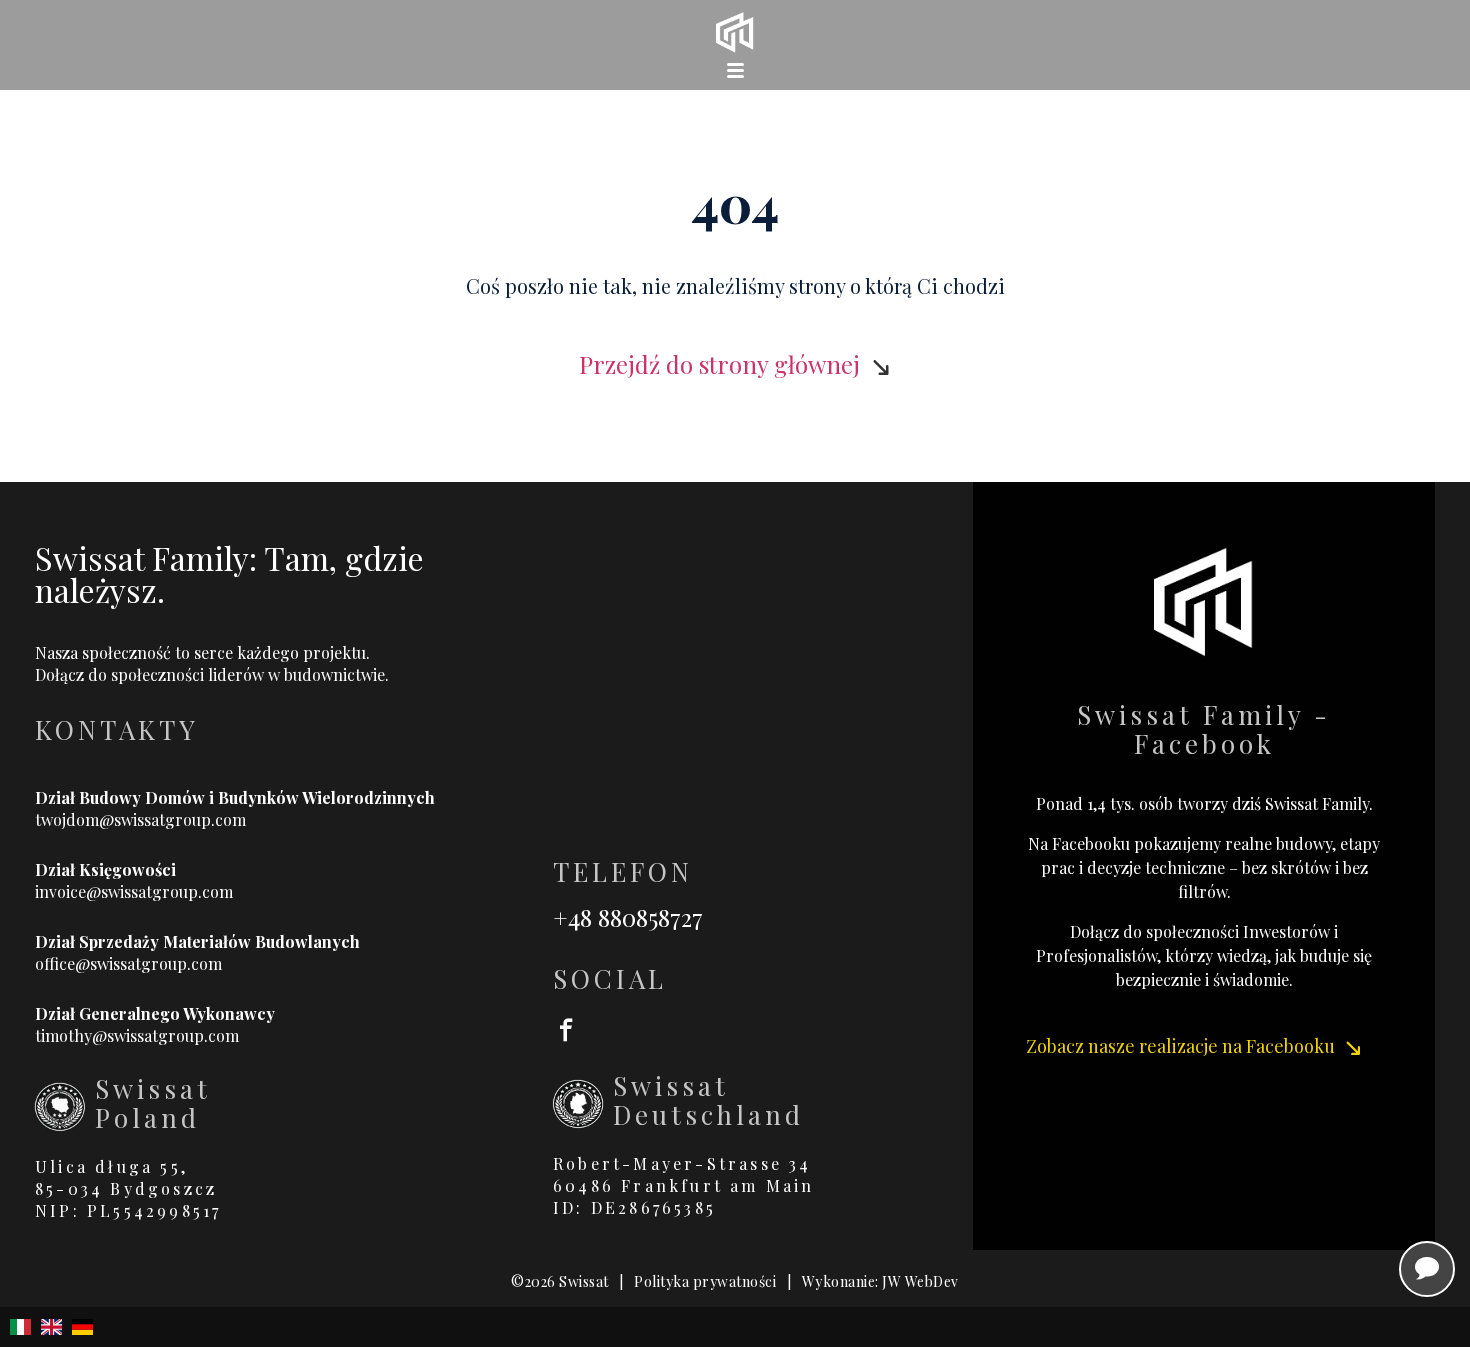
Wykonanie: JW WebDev (880, 1281)
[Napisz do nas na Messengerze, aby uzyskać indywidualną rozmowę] (1427, 1269)
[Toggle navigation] (735, 70)
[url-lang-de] (82, 1327)
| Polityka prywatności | (705, 1281)
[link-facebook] (763, 1028)
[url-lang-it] (20, 1327)
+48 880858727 (628, 917)
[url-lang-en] (51, 1327)
